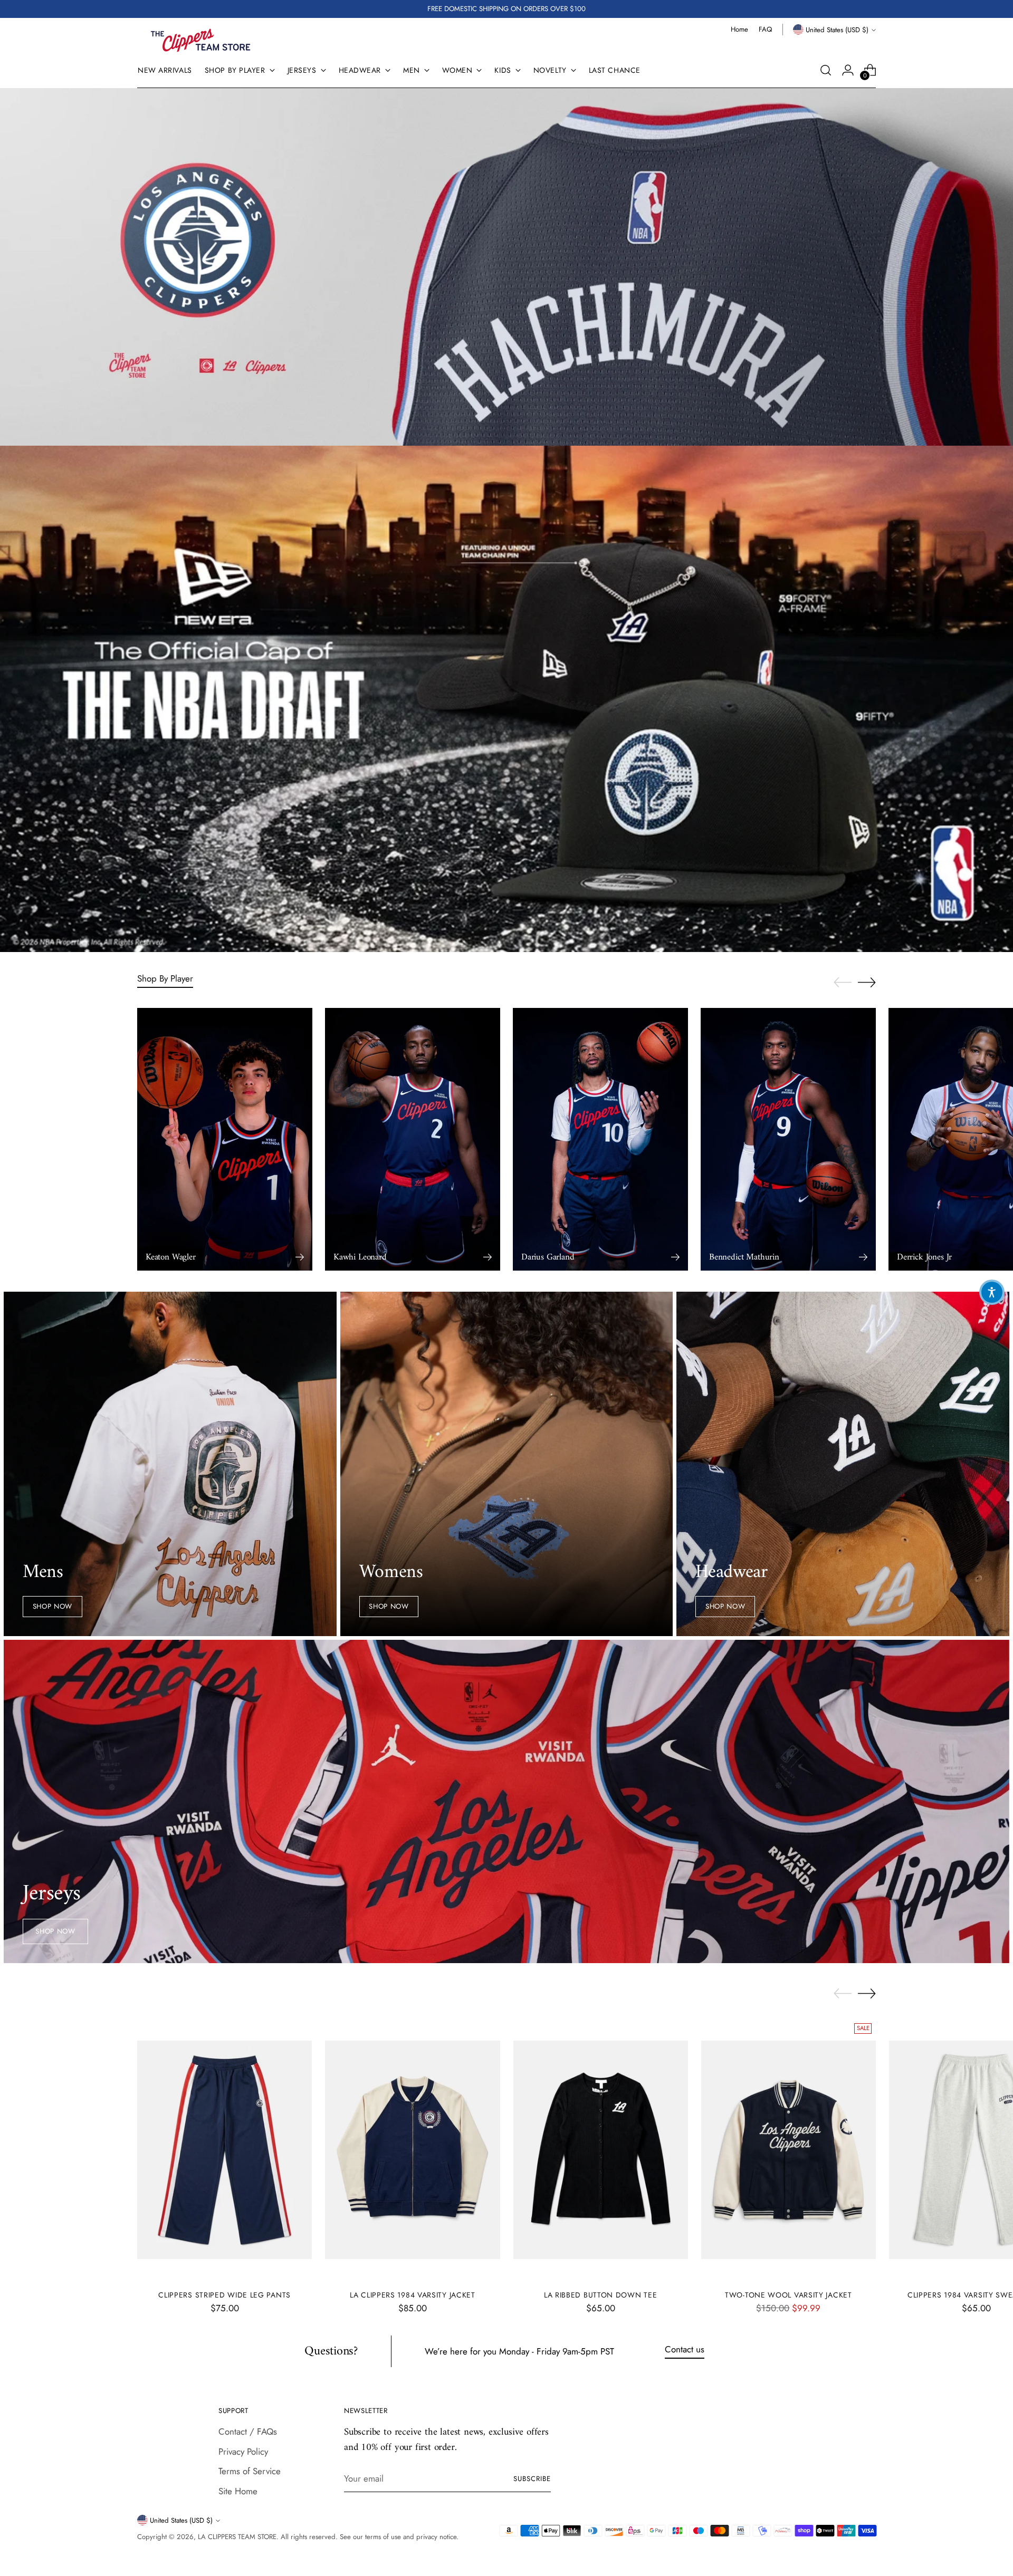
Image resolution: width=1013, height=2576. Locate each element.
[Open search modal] (826, 70)
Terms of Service (250, 2471)
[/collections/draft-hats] (507, 699)
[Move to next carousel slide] (867, 982)
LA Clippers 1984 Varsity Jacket (413, 2295)
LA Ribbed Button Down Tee (600, 2295)
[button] (992, 1292)
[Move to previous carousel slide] (843, 983)
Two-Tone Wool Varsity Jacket (789, 2295)
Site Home (238, 2491)
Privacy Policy (243, 2452)
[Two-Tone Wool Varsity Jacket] (789, 2150)
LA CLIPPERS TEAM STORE (237, 2537)
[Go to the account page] (848, 70)
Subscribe (532, 2479)
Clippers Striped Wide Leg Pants (224, 2295)
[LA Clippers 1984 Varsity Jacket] (412, 2150)
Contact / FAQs (248, 2431)
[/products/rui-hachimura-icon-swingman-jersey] (507, 267)
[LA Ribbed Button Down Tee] (601, 2150)
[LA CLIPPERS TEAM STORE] (200, 40)
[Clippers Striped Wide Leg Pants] (224, 2150)
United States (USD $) (837, 30)
